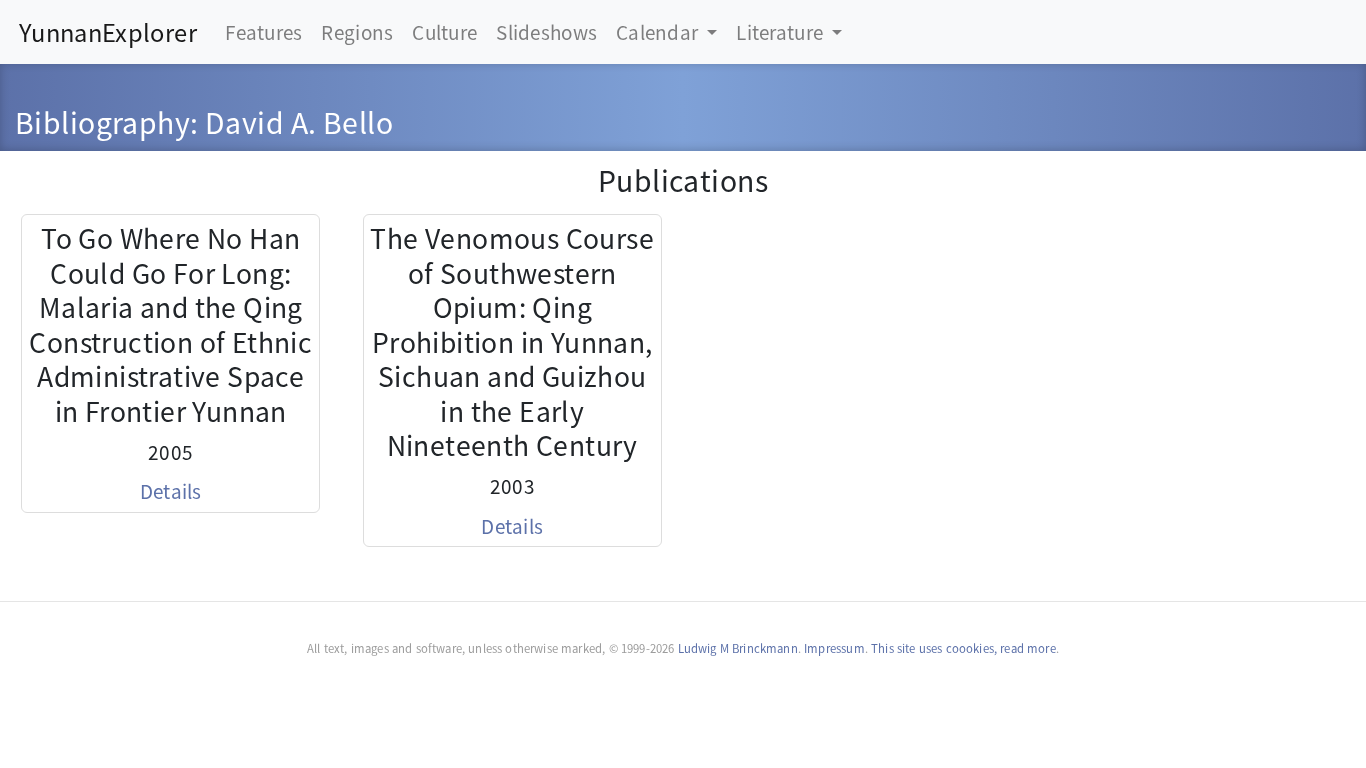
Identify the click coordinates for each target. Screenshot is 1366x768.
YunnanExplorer (108, 32)
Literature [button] (781, 31)
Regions (357, 31)
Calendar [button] (659, 31)
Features (263, 31)
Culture (444, 31)
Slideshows (546, 31)
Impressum (834, 648)
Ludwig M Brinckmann (738, 648)
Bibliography (102, 121)
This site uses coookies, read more (963, 648)
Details (171, 490)
